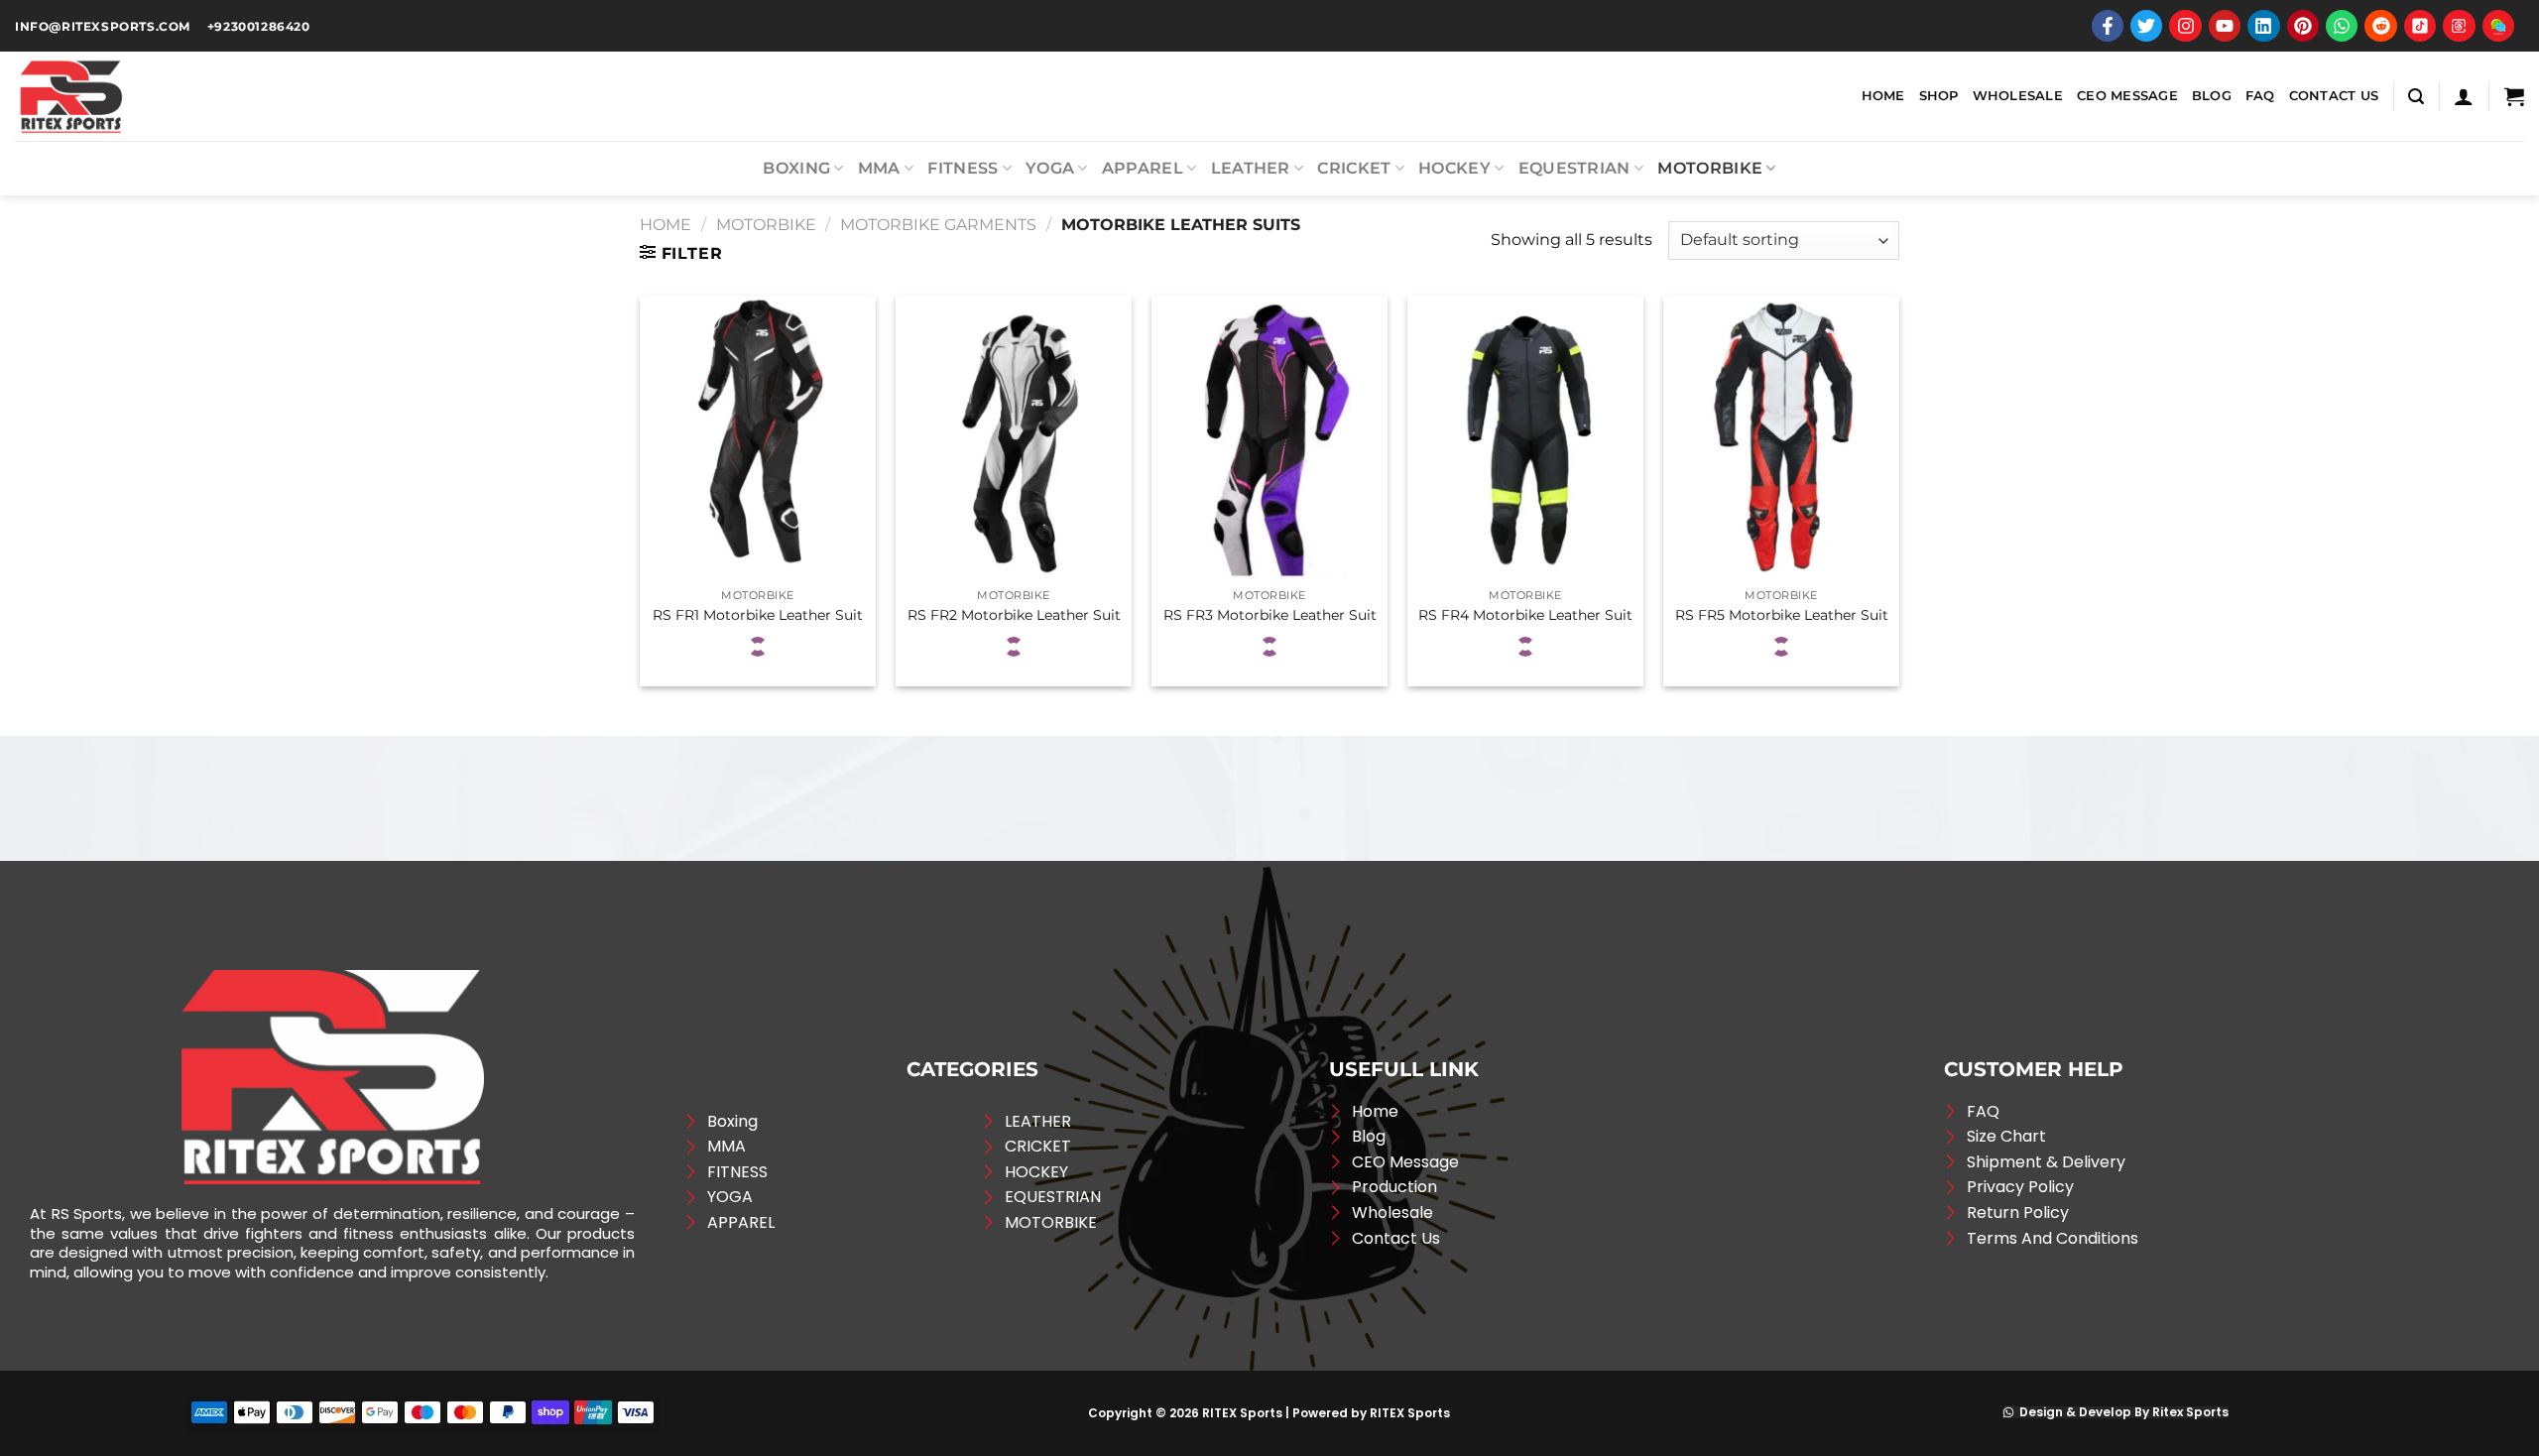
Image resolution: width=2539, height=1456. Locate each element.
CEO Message (2127, 96)
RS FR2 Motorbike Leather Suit (1014, 615)
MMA (879, 168)
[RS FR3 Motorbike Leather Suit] (1269, 437)
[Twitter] (2146, 26)
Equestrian (1574, 168)
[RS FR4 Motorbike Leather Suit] (1525, 437)
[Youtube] (2225, 26)
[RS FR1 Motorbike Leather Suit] (758, 437)
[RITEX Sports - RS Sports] (114, 96)
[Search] (2416, 97)
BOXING (796, 168)
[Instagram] (2185, 26)
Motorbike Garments (938, 225)
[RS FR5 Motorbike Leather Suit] (1781, 437)
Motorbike (1710, 168)
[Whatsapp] (2342, 26)
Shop (1939, 96)
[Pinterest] (2303, 26)
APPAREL (1143, 168)
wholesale (2018, 96)
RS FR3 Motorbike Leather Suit (1270, 615)
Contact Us (2334, 96)
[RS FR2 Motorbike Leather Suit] (1014, 437)
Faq (2260, 96)
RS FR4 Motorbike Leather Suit (1525, 615)
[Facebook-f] (2108, 26)
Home (1883, 96)
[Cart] (2514, 96)
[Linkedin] (2263, 26)
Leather (1251, 168)
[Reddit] (2380, 26)
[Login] (2464, 96)
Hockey (1454, 168)
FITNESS (963, 168)
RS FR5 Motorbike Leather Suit (1782, 615)
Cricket (1354, 168)
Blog (2212, 96)
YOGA (1050, 168)
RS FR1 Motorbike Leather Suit (758, 615)
